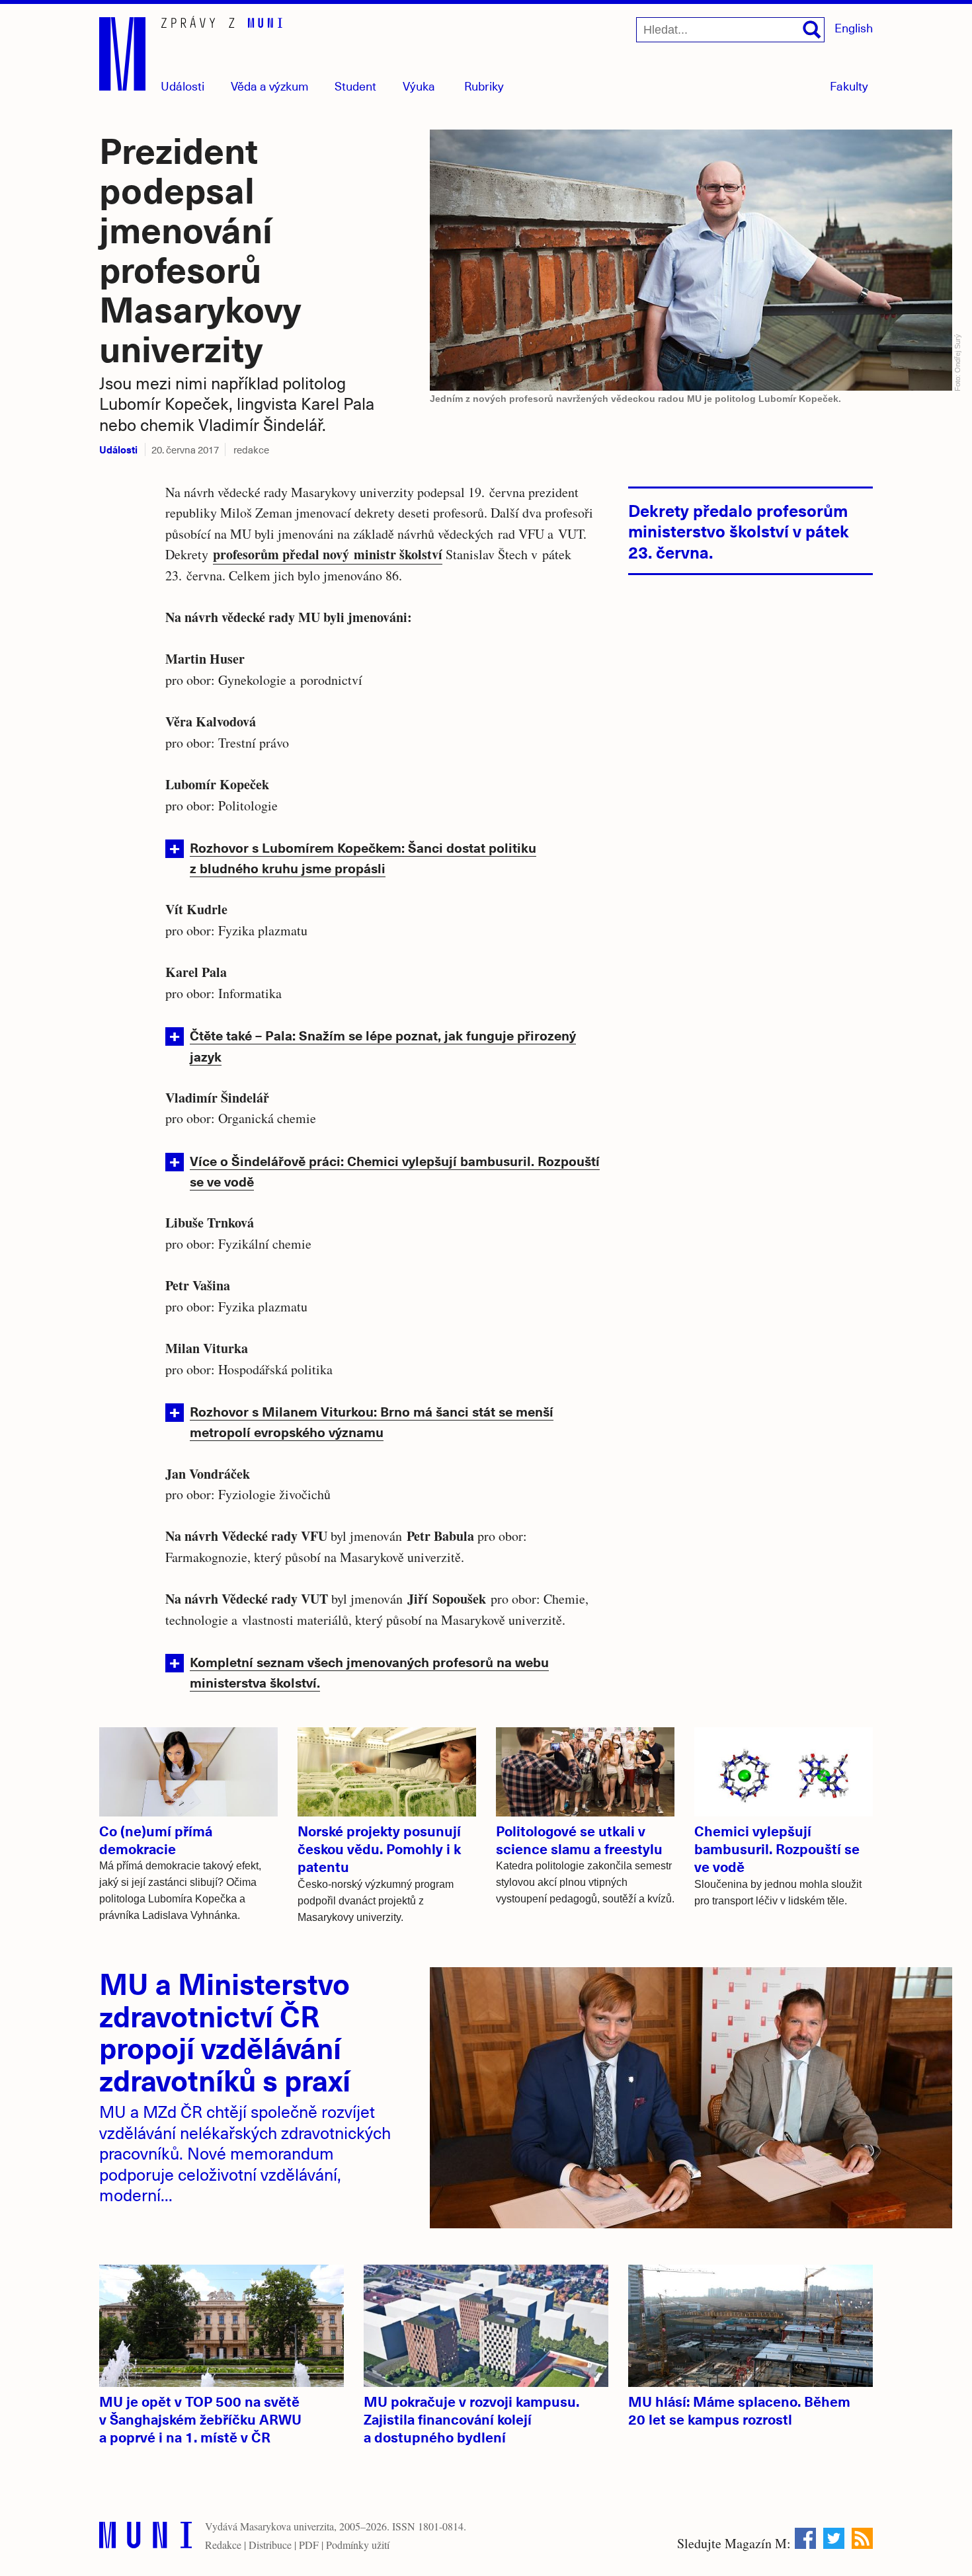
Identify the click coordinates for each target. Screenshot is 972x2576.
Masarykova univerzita (287, 2526)
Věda (270, 86)
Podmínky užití (358, 2545)
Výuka (419, 86)
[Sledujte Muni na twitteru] (834, 2538)
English (854, 27)
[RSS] (862, 2538)
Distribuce (270, 2545)
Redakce (223, 2545)
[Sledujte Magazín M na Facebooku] (805, 2538)
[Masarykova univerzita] (145, 2538)
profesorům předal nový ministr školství (328, 554)
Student (355, 86)
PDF (309, 2545)
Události (182, 86)
